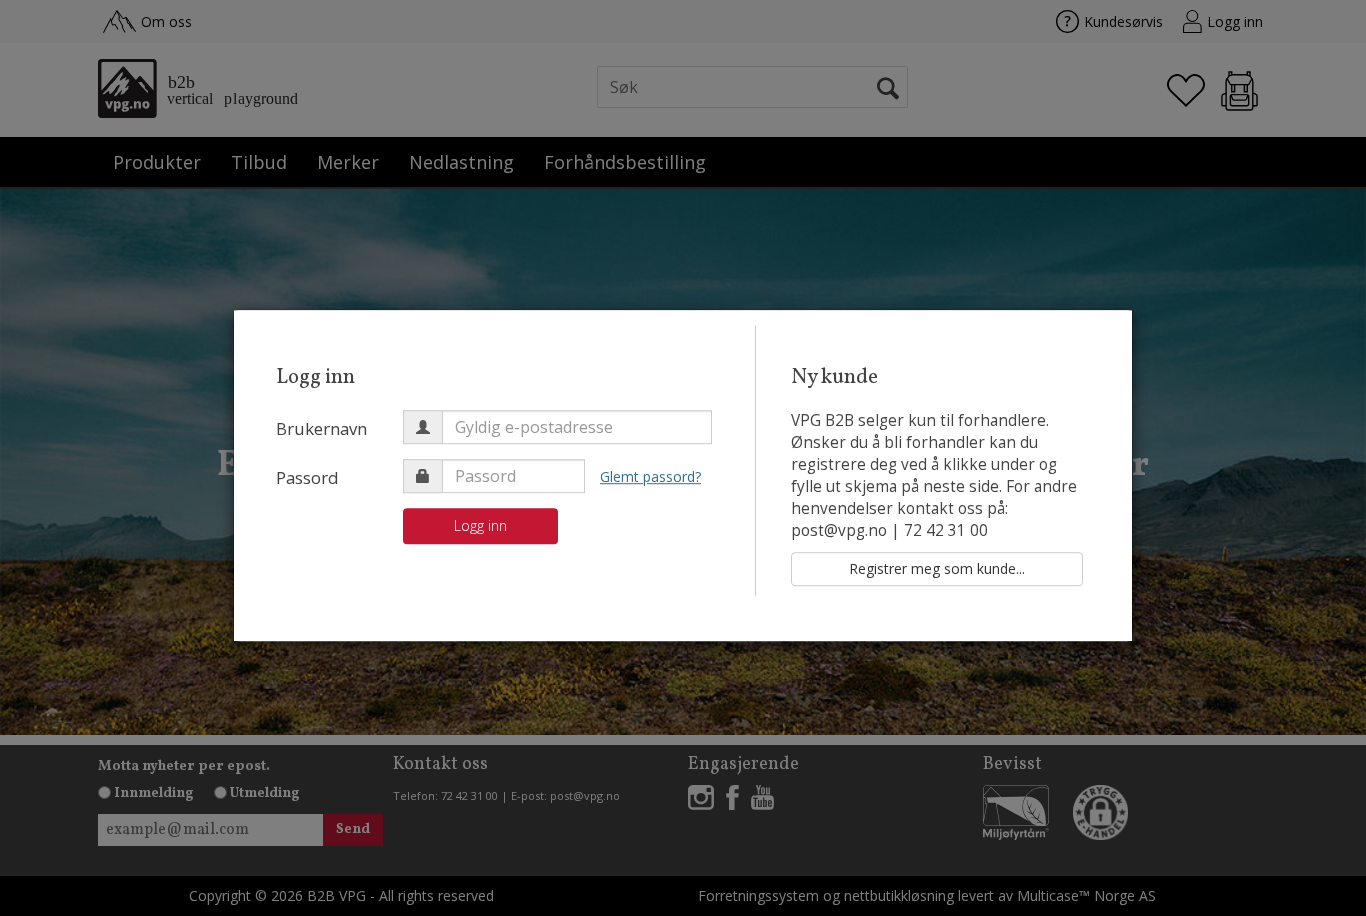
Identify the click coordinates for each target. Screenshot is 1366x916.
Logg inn (480, 525)
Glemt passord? (650, 476)
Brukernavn (321, 428)
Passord (307, 477)
